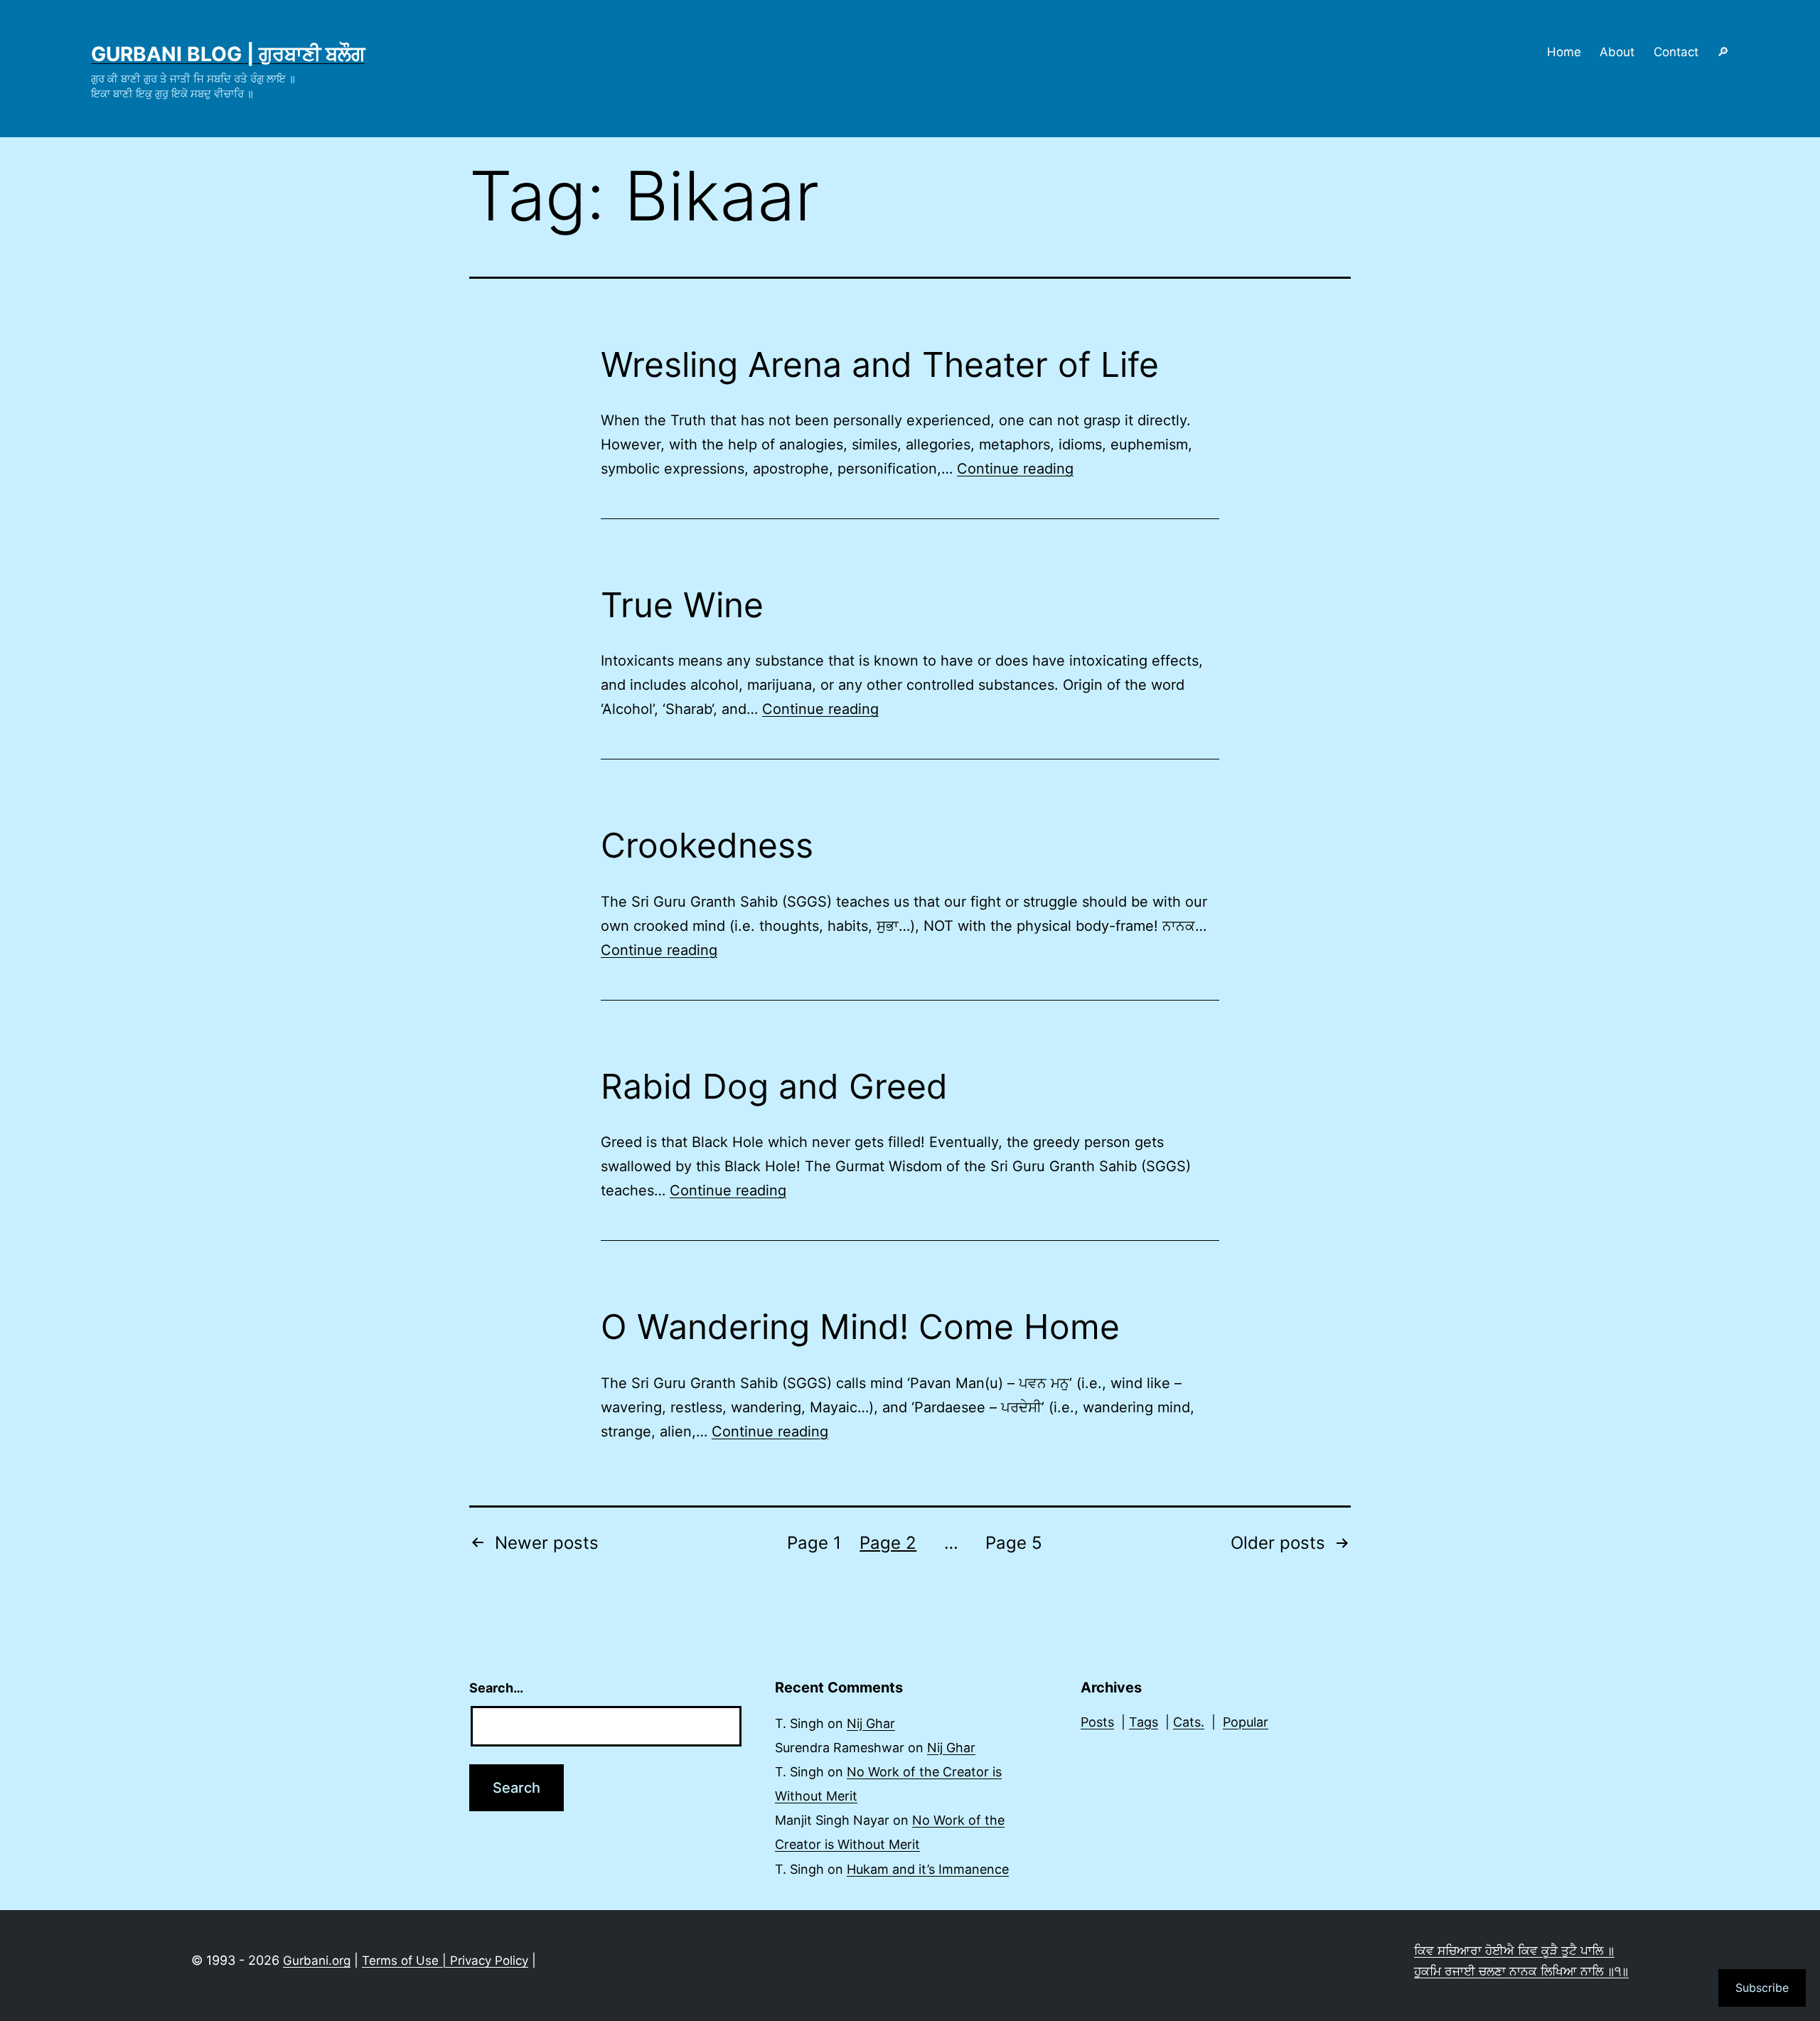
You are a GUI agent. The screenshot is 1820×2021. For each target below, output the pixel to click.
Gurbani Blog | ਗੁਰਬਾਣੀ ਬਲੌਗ (228, 54)
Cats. (1189, 1722)
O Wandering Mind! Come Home (860, 1327)
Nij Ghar (871, 1723)
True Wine (682, 605)
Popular (1246, 1722)
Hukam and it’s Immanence (928, 1869)
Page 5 (1014, 1543)
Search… (496, 1688)
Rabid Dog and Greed (774, 1086)
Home (1564, 52)
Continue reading (1015, 469)
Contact (1676, 52)
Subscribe (1762, 1988)
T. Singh (799, 1723)
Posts (1097, 1722)
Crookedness (707, 845)
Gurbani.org (317, 1961)
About (1617, 52)
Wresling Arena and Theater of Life (880, 364)
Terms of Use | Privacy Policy (445, 1961)
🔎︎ (1723, 52)
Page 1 (814, 1543)
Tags (1144, 1722)
